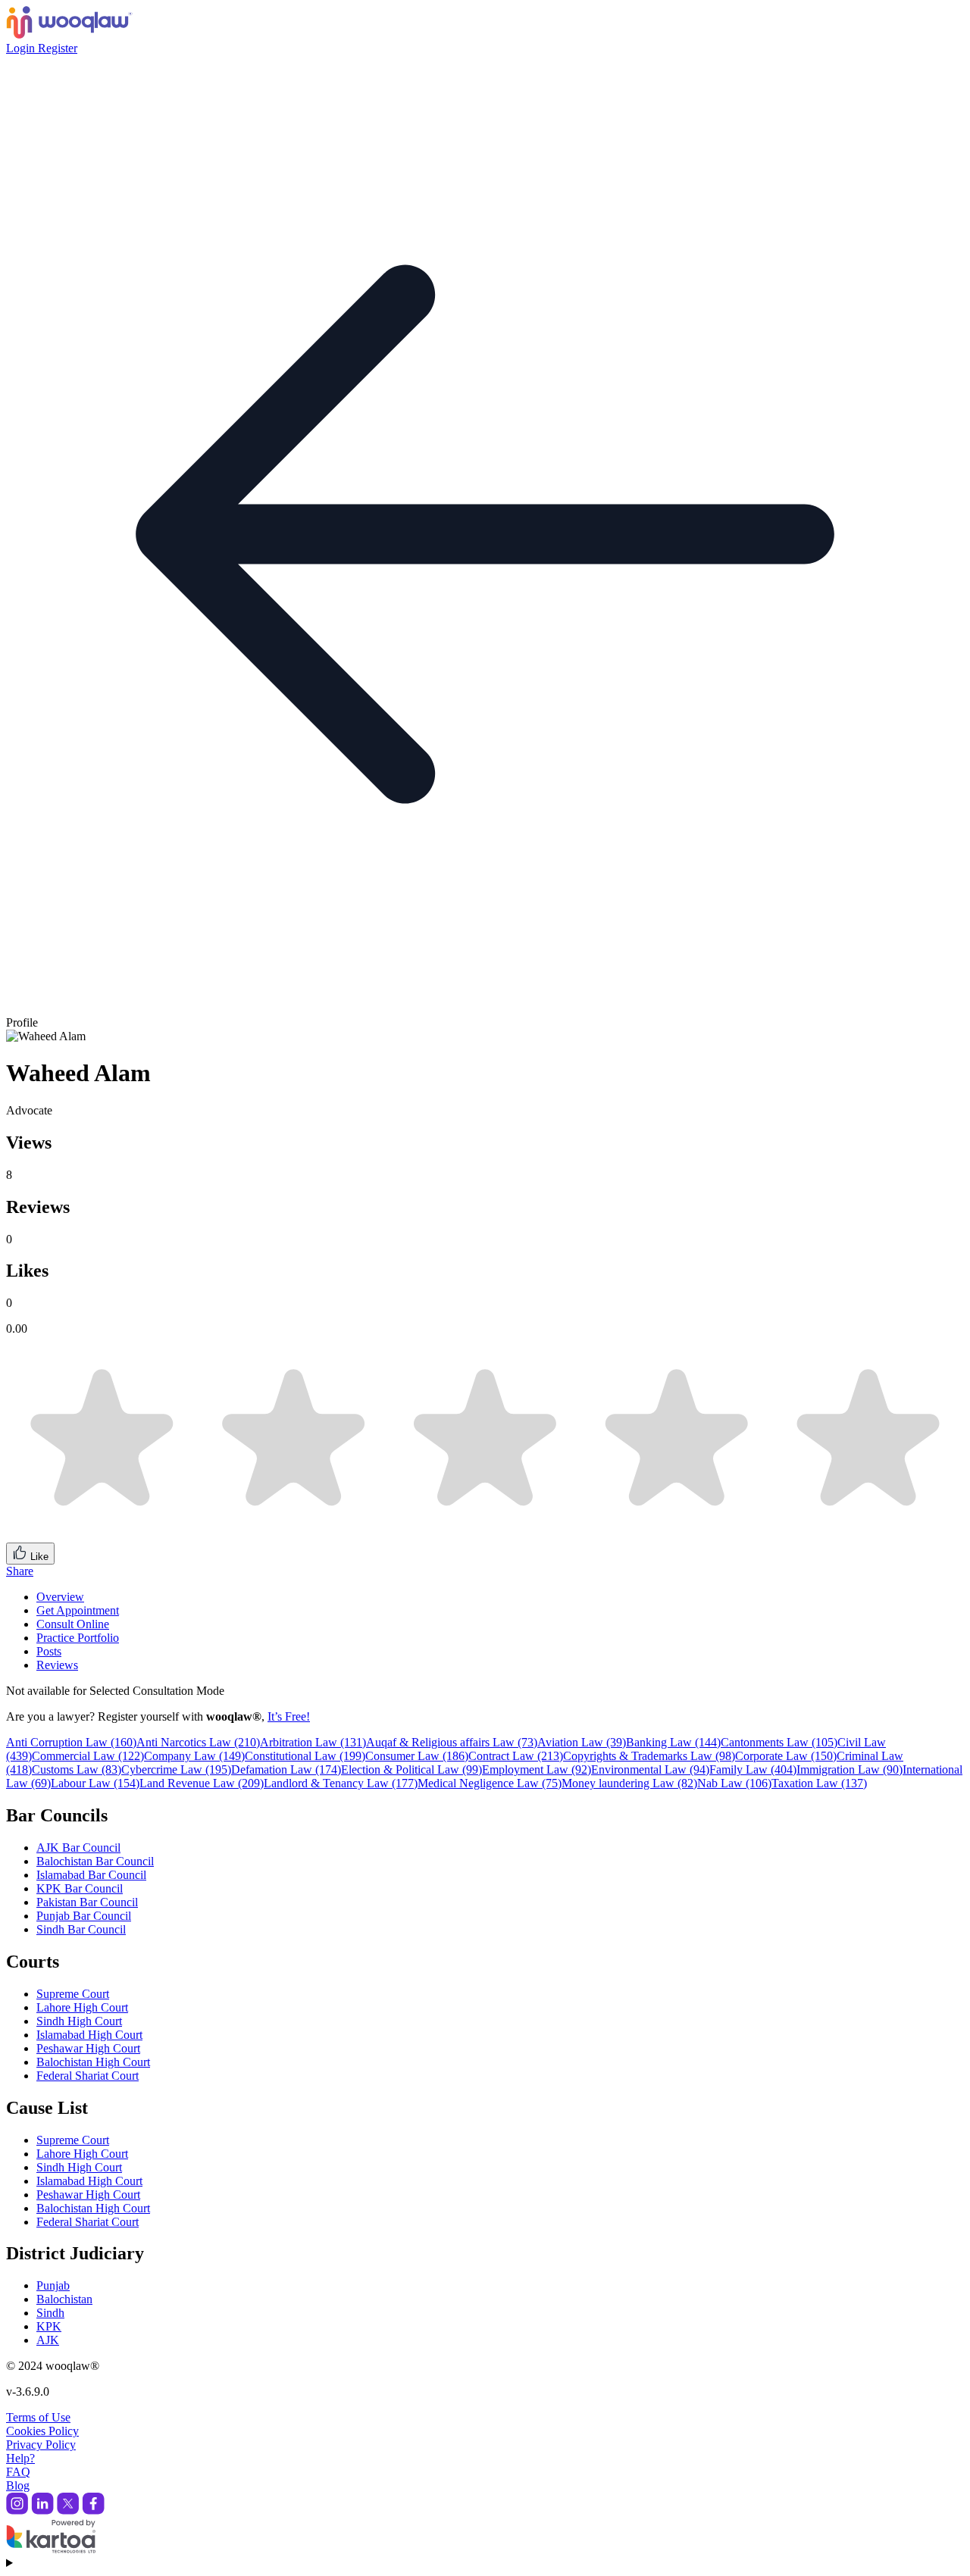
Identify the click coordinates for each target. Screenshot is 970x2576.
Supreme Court (73, 1994)
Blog (18, 2485)
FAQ (18, 2472)
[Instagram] (17, 2510)
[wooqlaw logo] (69, 34)
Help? (20, 2458)
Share (20, 1571)
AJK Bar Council (78, 1848)
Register (58, 48)
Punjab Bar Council (84, 1916)
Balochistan (64, 2299)
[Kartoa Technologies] (51, 2549)
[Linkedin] (42, 2510)
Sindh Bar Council (81, 1929)
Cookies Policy (42, 2431)
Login (22, 48)
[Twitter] (68, 2510)
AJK (48, 2340)
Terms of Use (38, 2417)
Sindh (50, 2313)
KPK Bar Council (80, 1888)
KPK (49, 2326)
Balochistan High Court (93, 2062)
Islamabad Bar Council (91, 1875)
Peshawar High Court (88, 2048)
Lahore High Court (82, 2007)
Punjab (53, 2285)
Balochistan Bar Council (95, 1861)
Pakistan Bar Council (87, 1902)
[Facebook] (93, 2510)
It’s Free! (289, 1716)
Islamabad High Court (89, 2035)
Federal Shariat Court (88, 2076)
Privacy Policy (41, 2445)
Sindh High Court (79, 2021)
